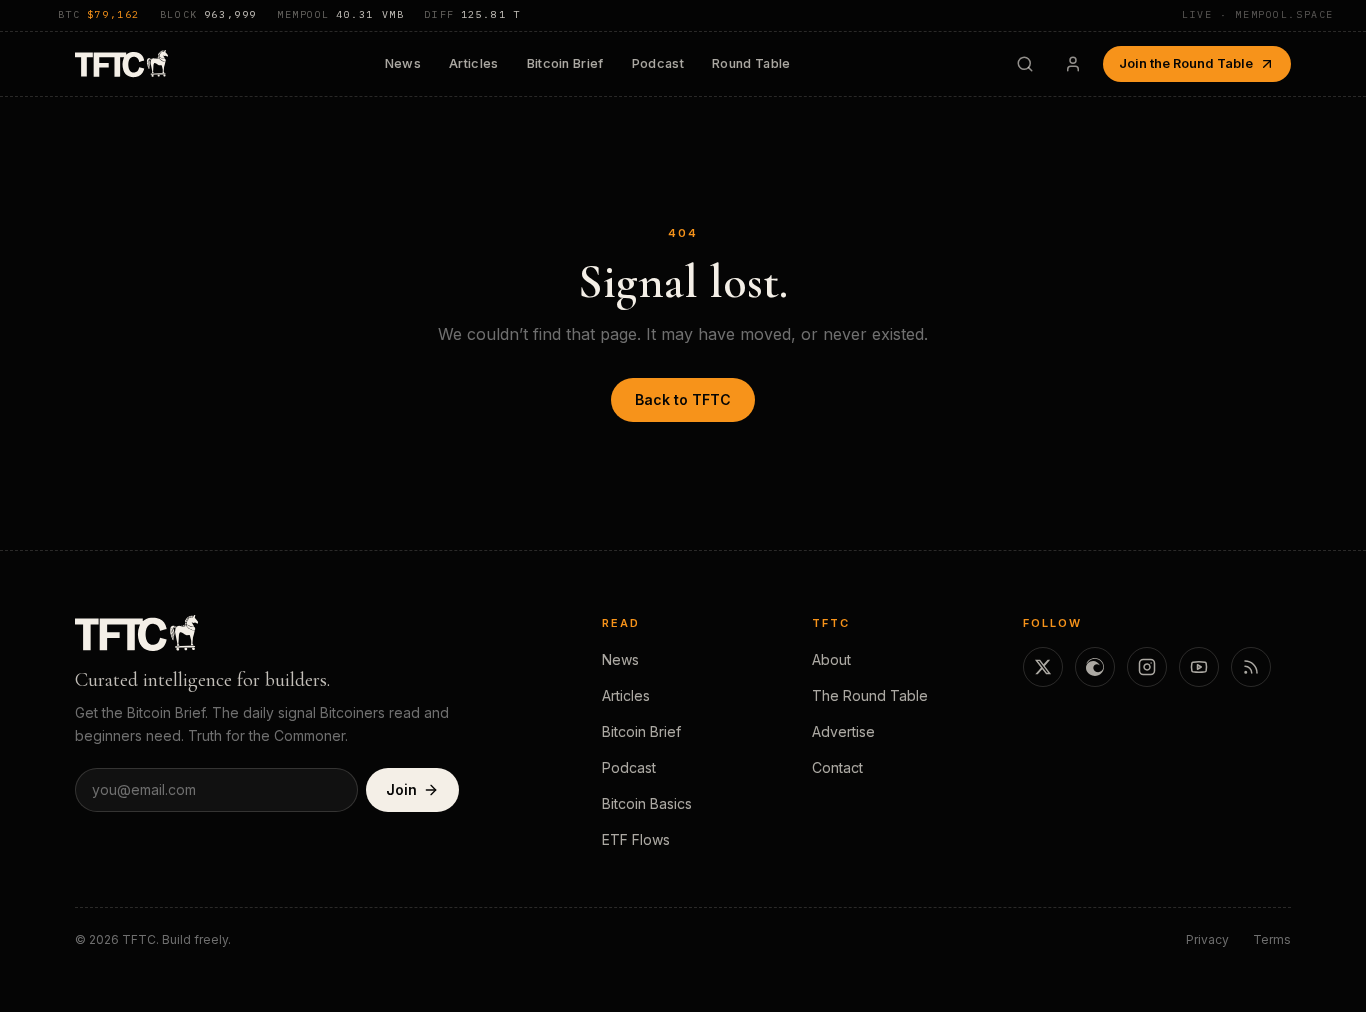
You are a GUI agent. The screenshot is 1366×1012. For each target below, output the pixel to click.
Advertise (843, 731)
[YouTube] (1199, 667)
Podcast (658, 63)
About (831, 659)
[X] (1043, 667)
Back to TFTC (683, 399)
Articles (474, 63)
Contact (837, 767)
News (403, 63)
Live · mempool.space (1258, 14)
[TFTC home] (121, 63)
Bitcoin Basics (647, 803)
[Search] (1025, 64)
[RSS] (1251, 667)
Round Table (751, 63)
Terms (1272, 939)
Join (401, 789)
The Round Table (870, 695)
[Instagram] (1147, 667)
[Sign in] (1073, 64)
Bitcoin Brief (565, 63)
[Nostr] (1095, 667)
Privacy (1207, 939)
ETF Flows (636, 839)
